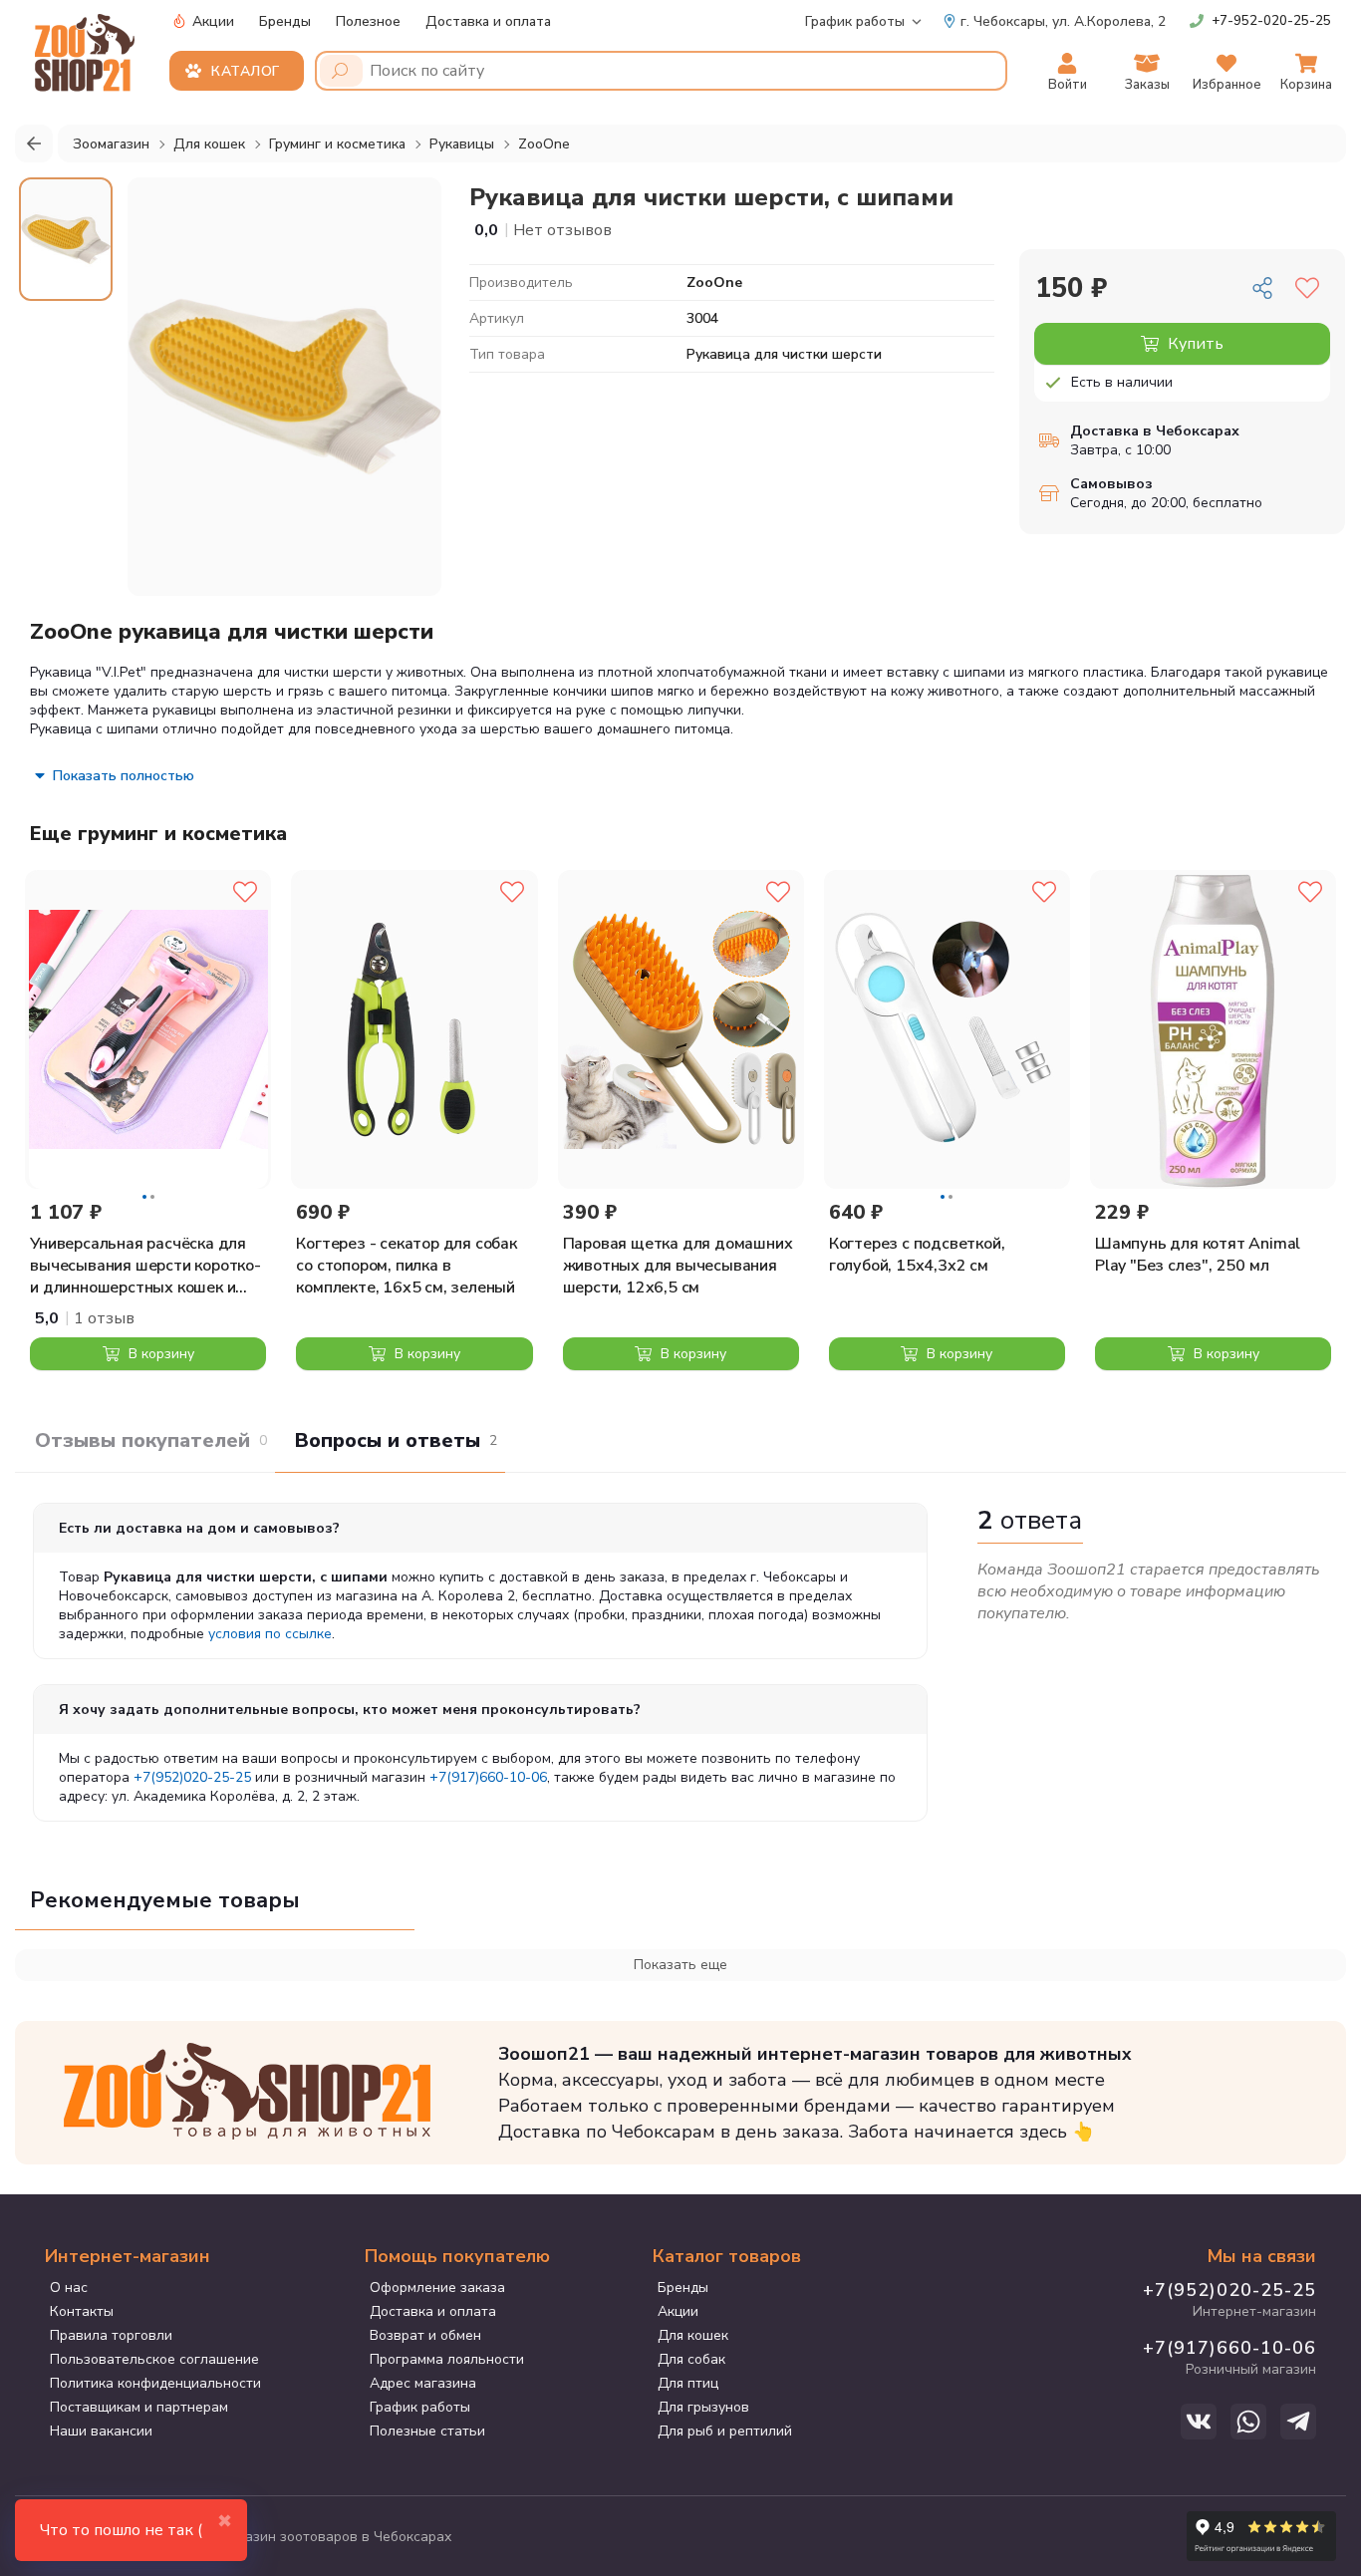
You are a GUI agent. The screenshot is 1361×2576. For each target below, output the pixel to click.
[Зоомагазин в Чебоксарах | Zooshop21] (87, 47)
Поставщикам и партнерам (139, 2407)
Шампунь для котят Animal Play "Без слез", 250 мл (1198, 1255)
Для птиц (688, 2383)
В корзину (159, 1354)
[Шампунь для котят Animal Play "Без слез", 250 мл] (1213, 1029)
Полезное (368, 21)
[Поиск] (341, 71)
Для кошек (693, 2335)
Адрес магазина (423, 2383)
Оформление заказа (437, 2288)
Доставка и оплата (488, 21)
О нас (69, 2288)
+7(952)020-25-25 (192, 1777)
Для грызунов (703, 2407)
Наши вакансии (101, 2431)
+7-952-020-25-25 (1271, 21)
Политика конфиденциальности (155, 2383)
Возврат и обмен (425, 2335)
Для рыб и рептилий (725, 2431)
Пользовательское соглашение (154, 2359)
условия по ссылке (270, 1634)
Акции (211, 21)
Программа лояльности (447, 2359)
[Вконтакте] (1199, 2422)
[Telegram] (1298, 2422)
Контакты (82, 2311)
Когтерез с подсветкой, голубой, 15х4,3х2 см (917, 1255)
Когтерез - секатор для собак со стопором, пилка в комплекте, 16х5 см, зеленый (406, 1266)
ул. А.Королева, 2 (1063, 21)
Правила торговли (111, 2335)
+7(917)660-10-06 (488, 1777)
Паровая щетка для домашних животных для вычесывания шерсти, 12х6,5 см (678, 1266)
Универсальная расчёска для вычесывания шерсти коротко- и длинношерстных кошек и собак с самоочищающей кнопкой (145, 1266)
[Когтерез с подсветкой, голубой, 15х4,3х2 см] (947, 1029)
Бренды (285, 21)
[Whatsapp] (1248, 2422)
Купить (1194, 344)
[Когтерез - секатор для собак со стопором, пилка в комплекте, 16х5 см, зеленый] (414, 1029)
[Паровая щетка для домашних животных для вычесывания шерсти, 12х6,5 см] (681, 1029)
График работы (855, 21)
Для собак (691, 2359)
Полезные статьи (427, 2431)
